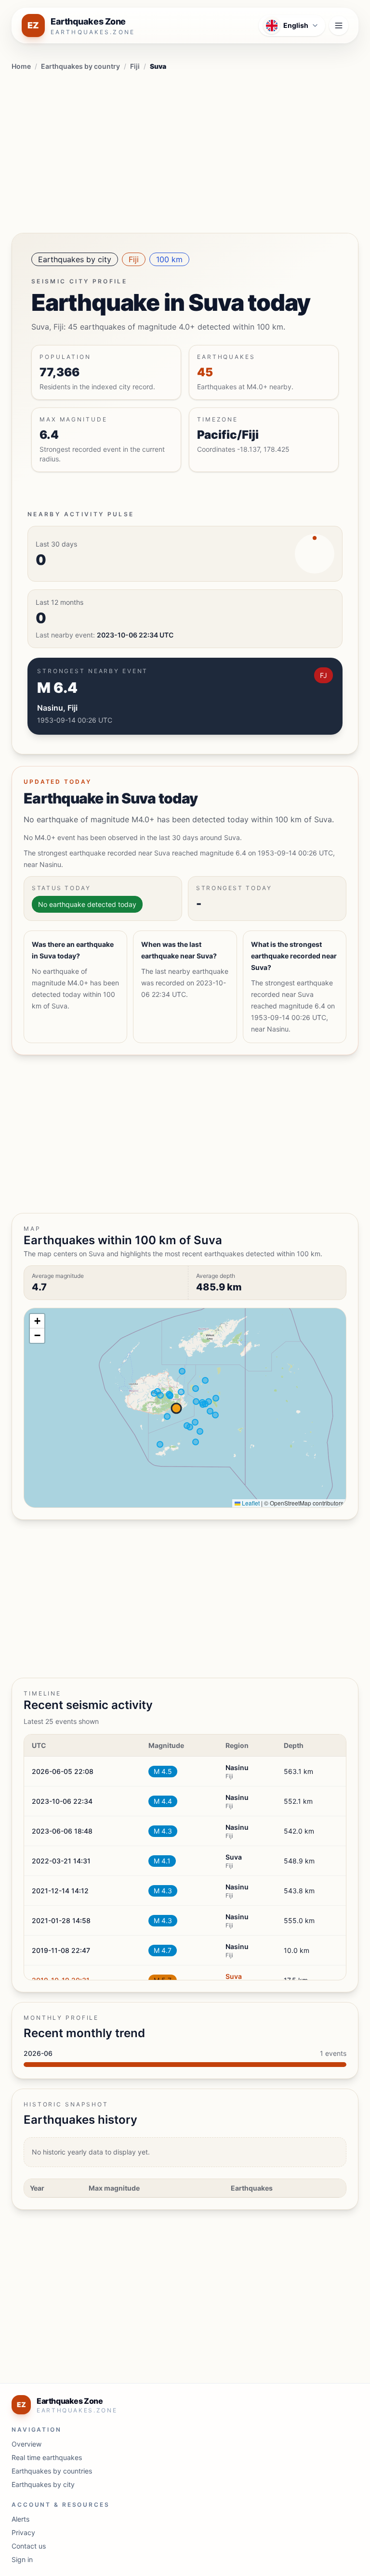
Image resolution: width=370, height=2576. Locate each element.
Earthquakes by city (75, 259)
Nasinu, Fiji (57, 708)
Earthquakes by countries (52, 2471)
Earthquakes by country (80, 66)
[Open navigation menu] (339, 26)
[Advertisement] (185, 150)
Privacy (23, 2532)
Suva (234, 1976)
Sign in (22, 2559)
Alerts (20, 2519)
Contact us (29, 2546)
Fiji (135, 66)
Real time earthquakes (47, 2457)
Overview (26, 2444)
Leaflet (250, 1503)
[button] (37, 1321)
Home (21, 66)
